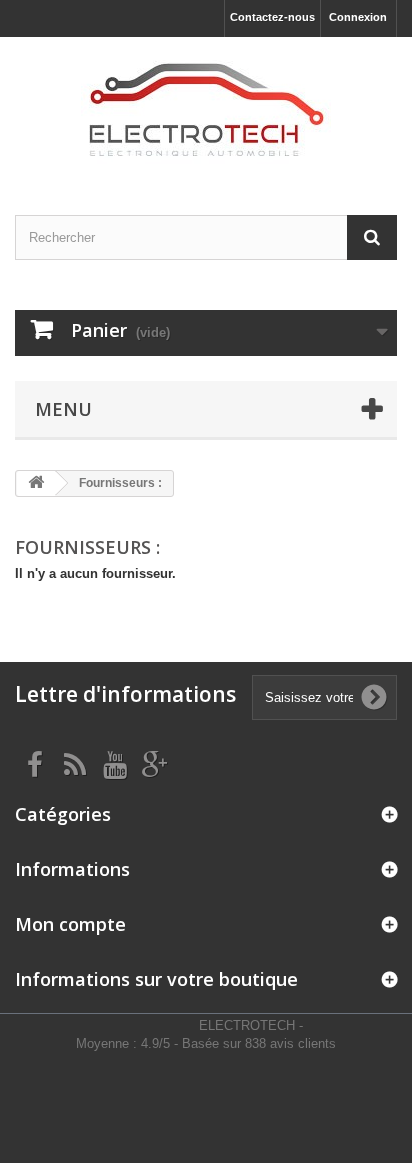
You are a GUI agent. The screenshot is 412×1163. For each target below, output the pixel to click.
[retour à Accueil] (36, 483)
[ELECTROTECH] (206, 108)
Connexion (358, 17)
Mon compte (70, 924)
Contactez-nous (272, 17)
